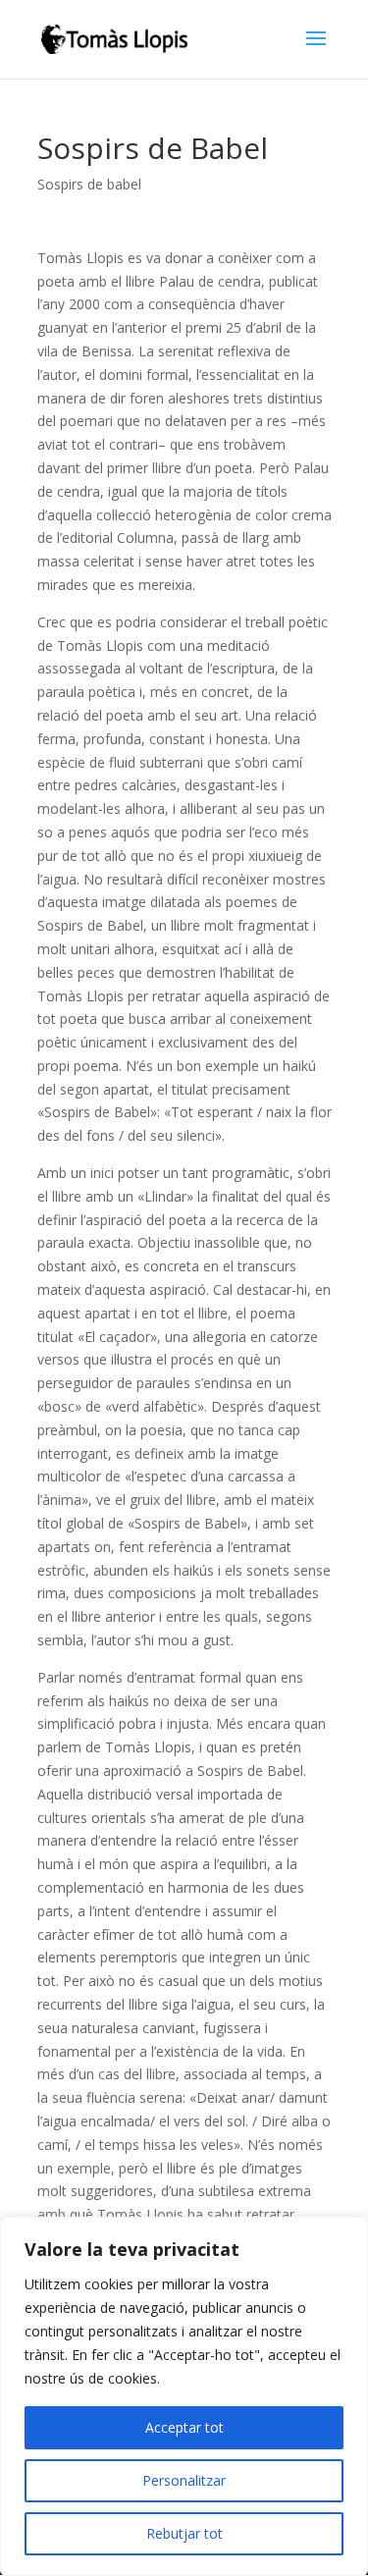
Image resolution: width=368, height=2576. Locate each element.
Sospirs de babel (89, 184)
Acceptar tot (184, 2427)
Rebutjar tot (184, 2533)
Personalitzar (184, 2480)
